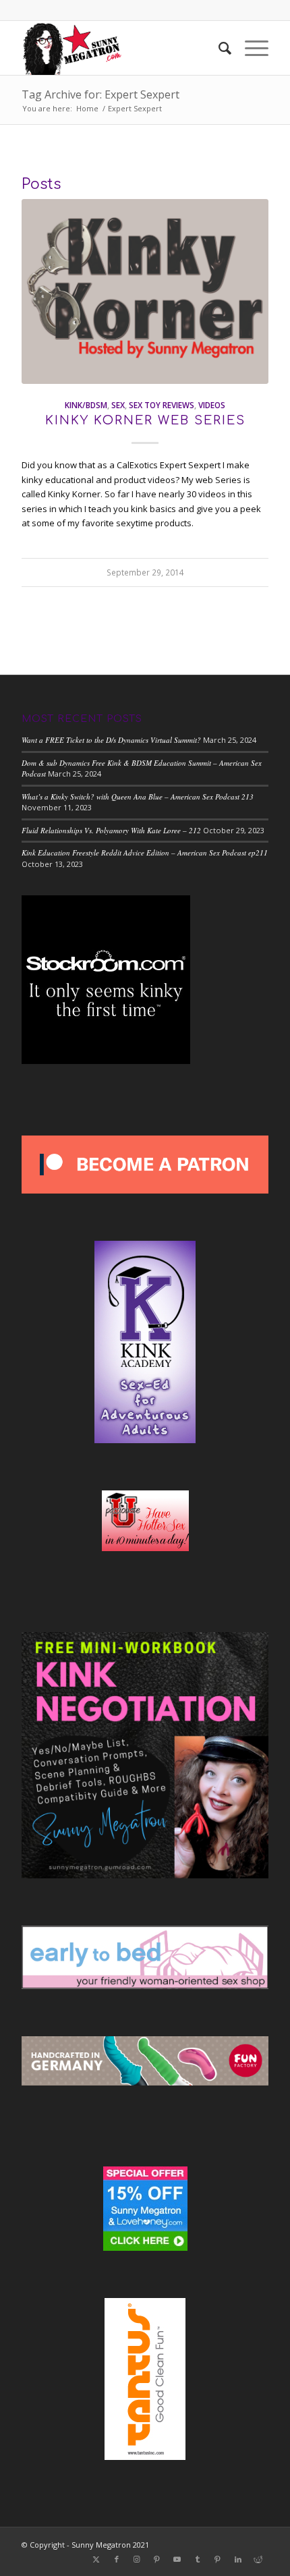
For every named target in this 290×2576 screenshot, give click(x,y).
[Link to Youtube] (177, 2559)
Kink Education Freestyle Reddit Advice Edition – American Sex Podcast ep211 (145, 852)
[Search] (218, 48)
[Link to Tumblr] (198, 2559)
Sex (118, 405)
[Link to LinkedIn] (238, 2559)
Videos (212, 405)
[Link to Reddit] (258, 2559)
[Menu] (250, 48)
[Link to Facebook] (117, 2559)
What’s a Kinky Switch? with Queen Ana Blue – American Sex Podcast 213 (138, 796)
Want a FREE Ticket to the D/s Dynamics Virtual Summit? (111, 740)
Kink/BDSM (86, 405)
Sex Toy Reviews (162, 405)
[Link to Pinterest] (157, 2559)
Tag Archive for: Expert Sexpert (100, 94)
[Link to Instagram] (137, 2559)
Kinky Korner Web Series (145, 420)
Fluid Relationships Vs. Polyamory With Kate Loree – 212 (111, 830)
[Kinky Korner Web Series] (145, 291)
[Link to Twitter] (96, 2559)
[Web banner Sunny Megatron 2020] (120, 48)
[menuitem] (218, 48)
